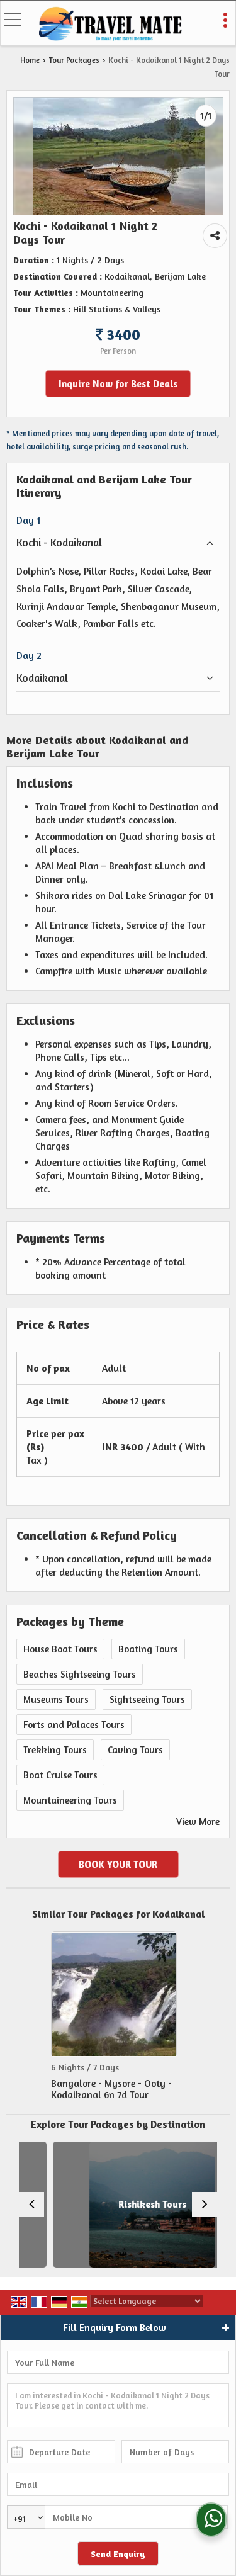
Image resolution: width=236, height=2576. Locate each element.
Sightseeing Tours (147, 1699)
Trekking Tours (55, 1750)
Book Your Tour (118, 1864)
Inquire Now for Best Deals (118, 384)
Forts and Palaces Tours (74, 1725)
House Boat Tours (60, 1649)
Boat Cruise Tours (60, 1775)
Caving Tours (135, 1750)
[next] (205, 2205)
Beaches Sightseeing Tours (80, 1674)
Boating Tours (148, 1649)
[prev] (31, 2205)
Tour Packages (74, 60)
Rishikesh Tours (128, 2204)
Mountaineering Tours (70, 1800)
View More (198, 1822)
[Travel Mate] (111, 25)
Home (30, 60)
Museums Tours (56, 1699)
